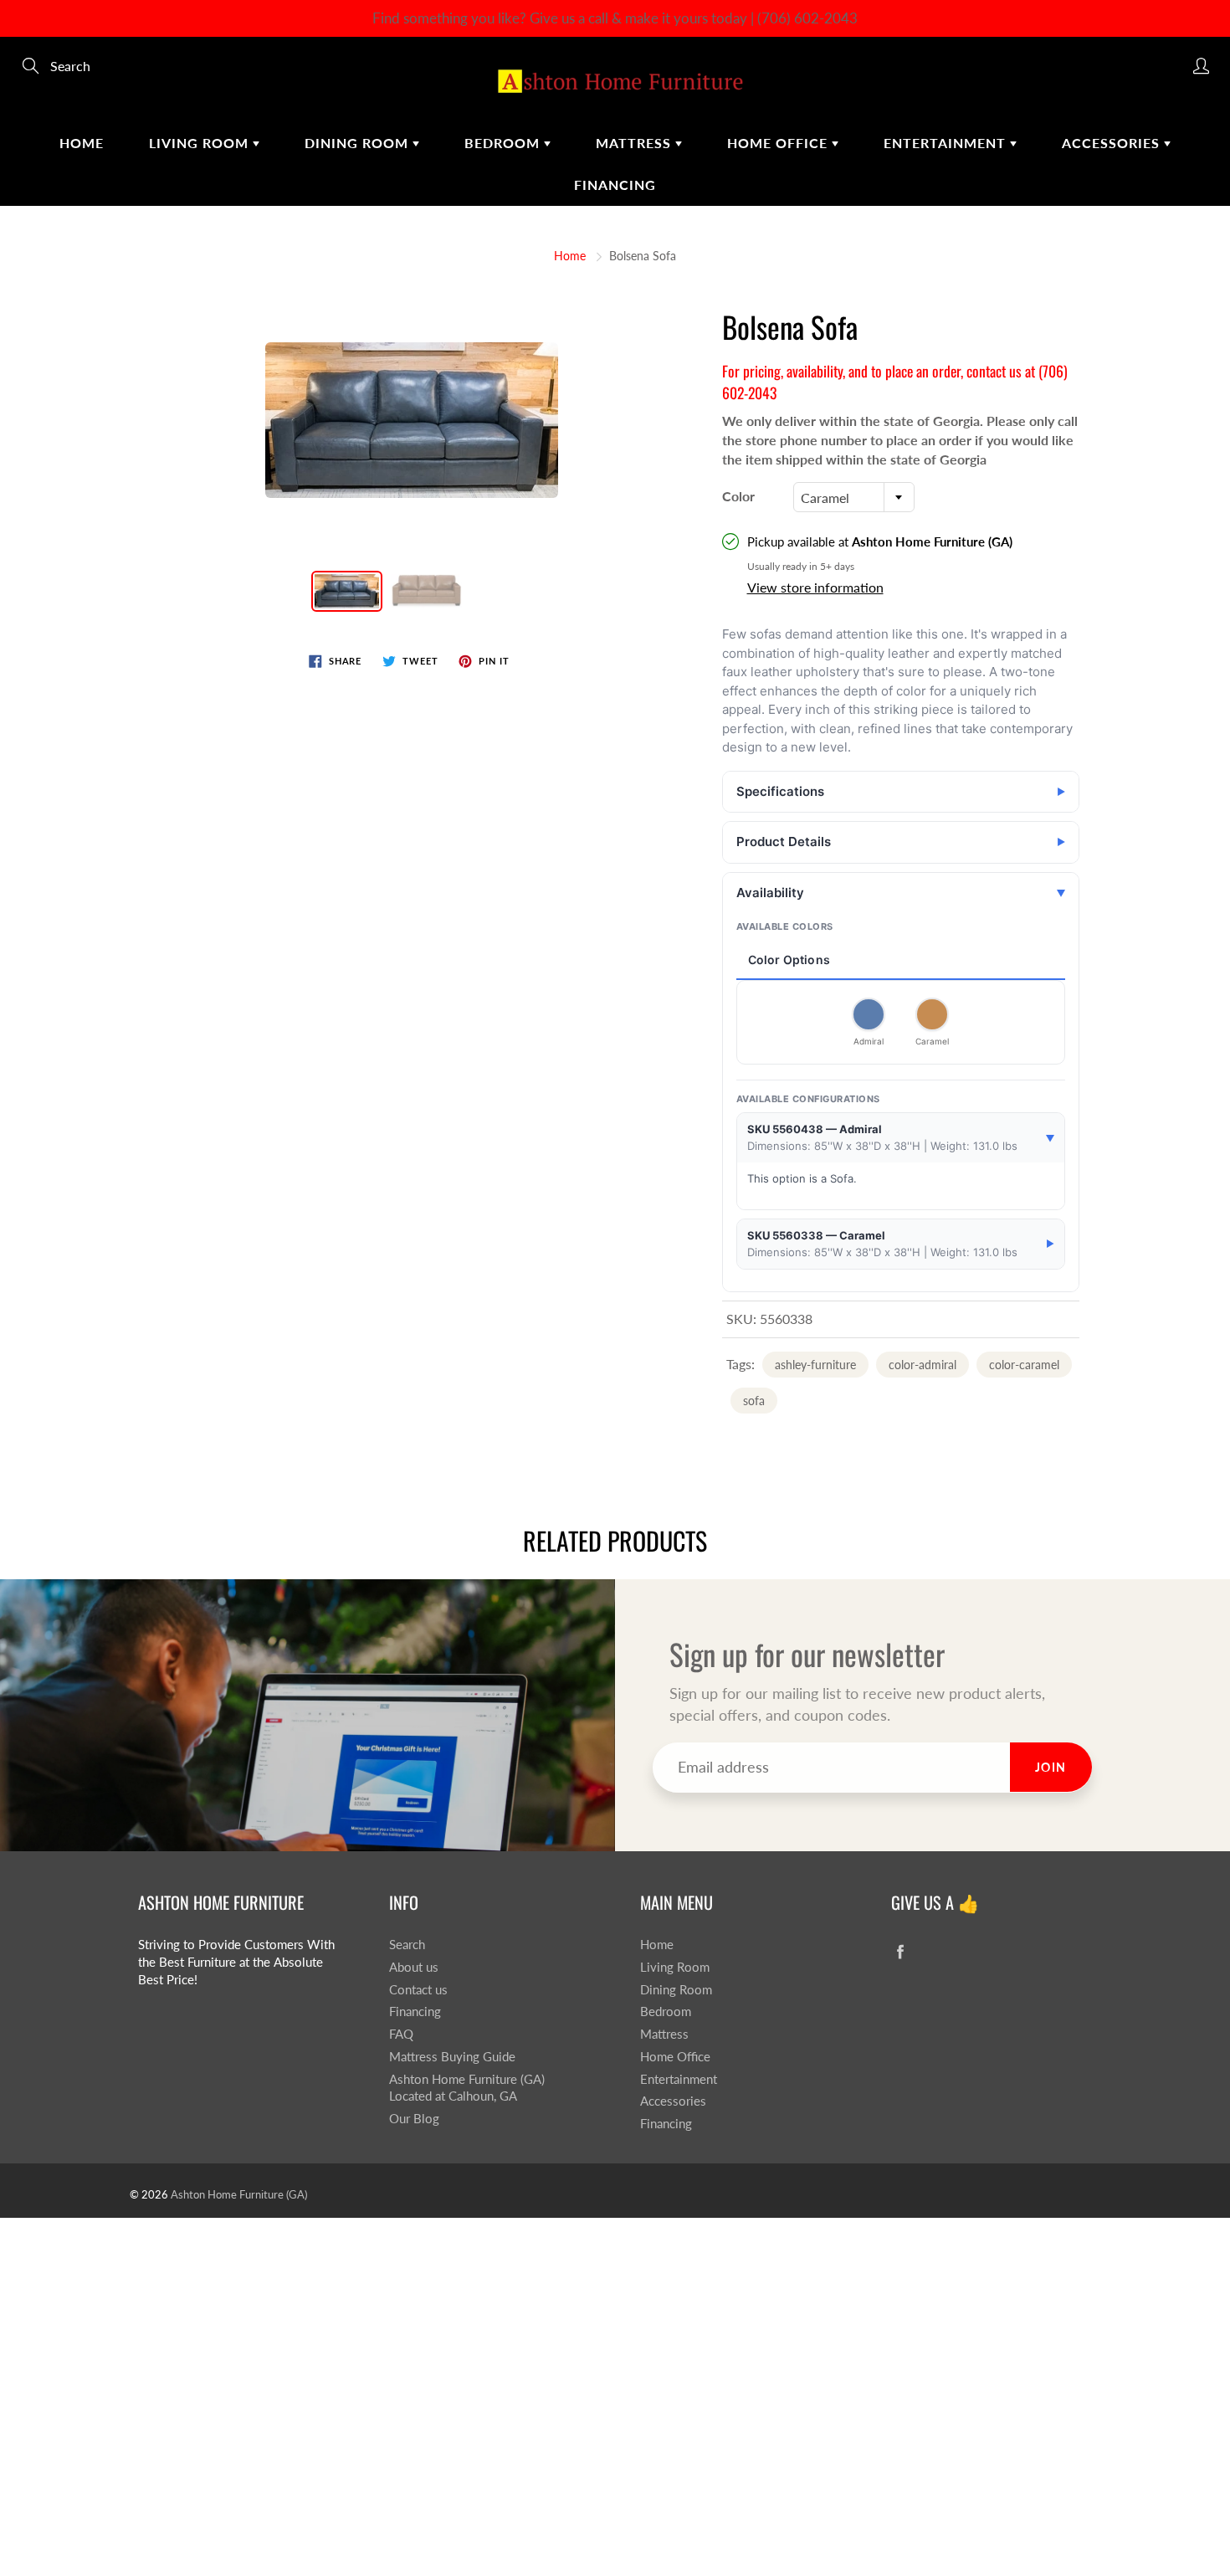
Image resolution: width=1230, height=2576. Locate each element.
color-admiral (922, 1365)
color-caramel (1024, 1365)
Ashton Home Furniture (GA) (239, 2194)
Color (738, 496)
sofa (754, 1401)
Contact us (418, 1990)
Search (407, 1945)
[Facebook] (900, 1951)
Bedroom (504, 143)
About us (414, 1967)
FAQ (401, 2034)
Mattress (635, 143)
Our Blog (414, 2119)
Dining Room (359, 143)
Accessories (1113, 143)
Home (82, 143)
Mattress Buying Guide (452, 2057)
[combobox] (854, 497)
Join (1051, 1767)
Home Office (779, 143)
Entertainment (947, 143)
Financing (615, 185)
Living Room (201, 143)
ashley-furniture (815, 1365)
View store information (815, 587)
